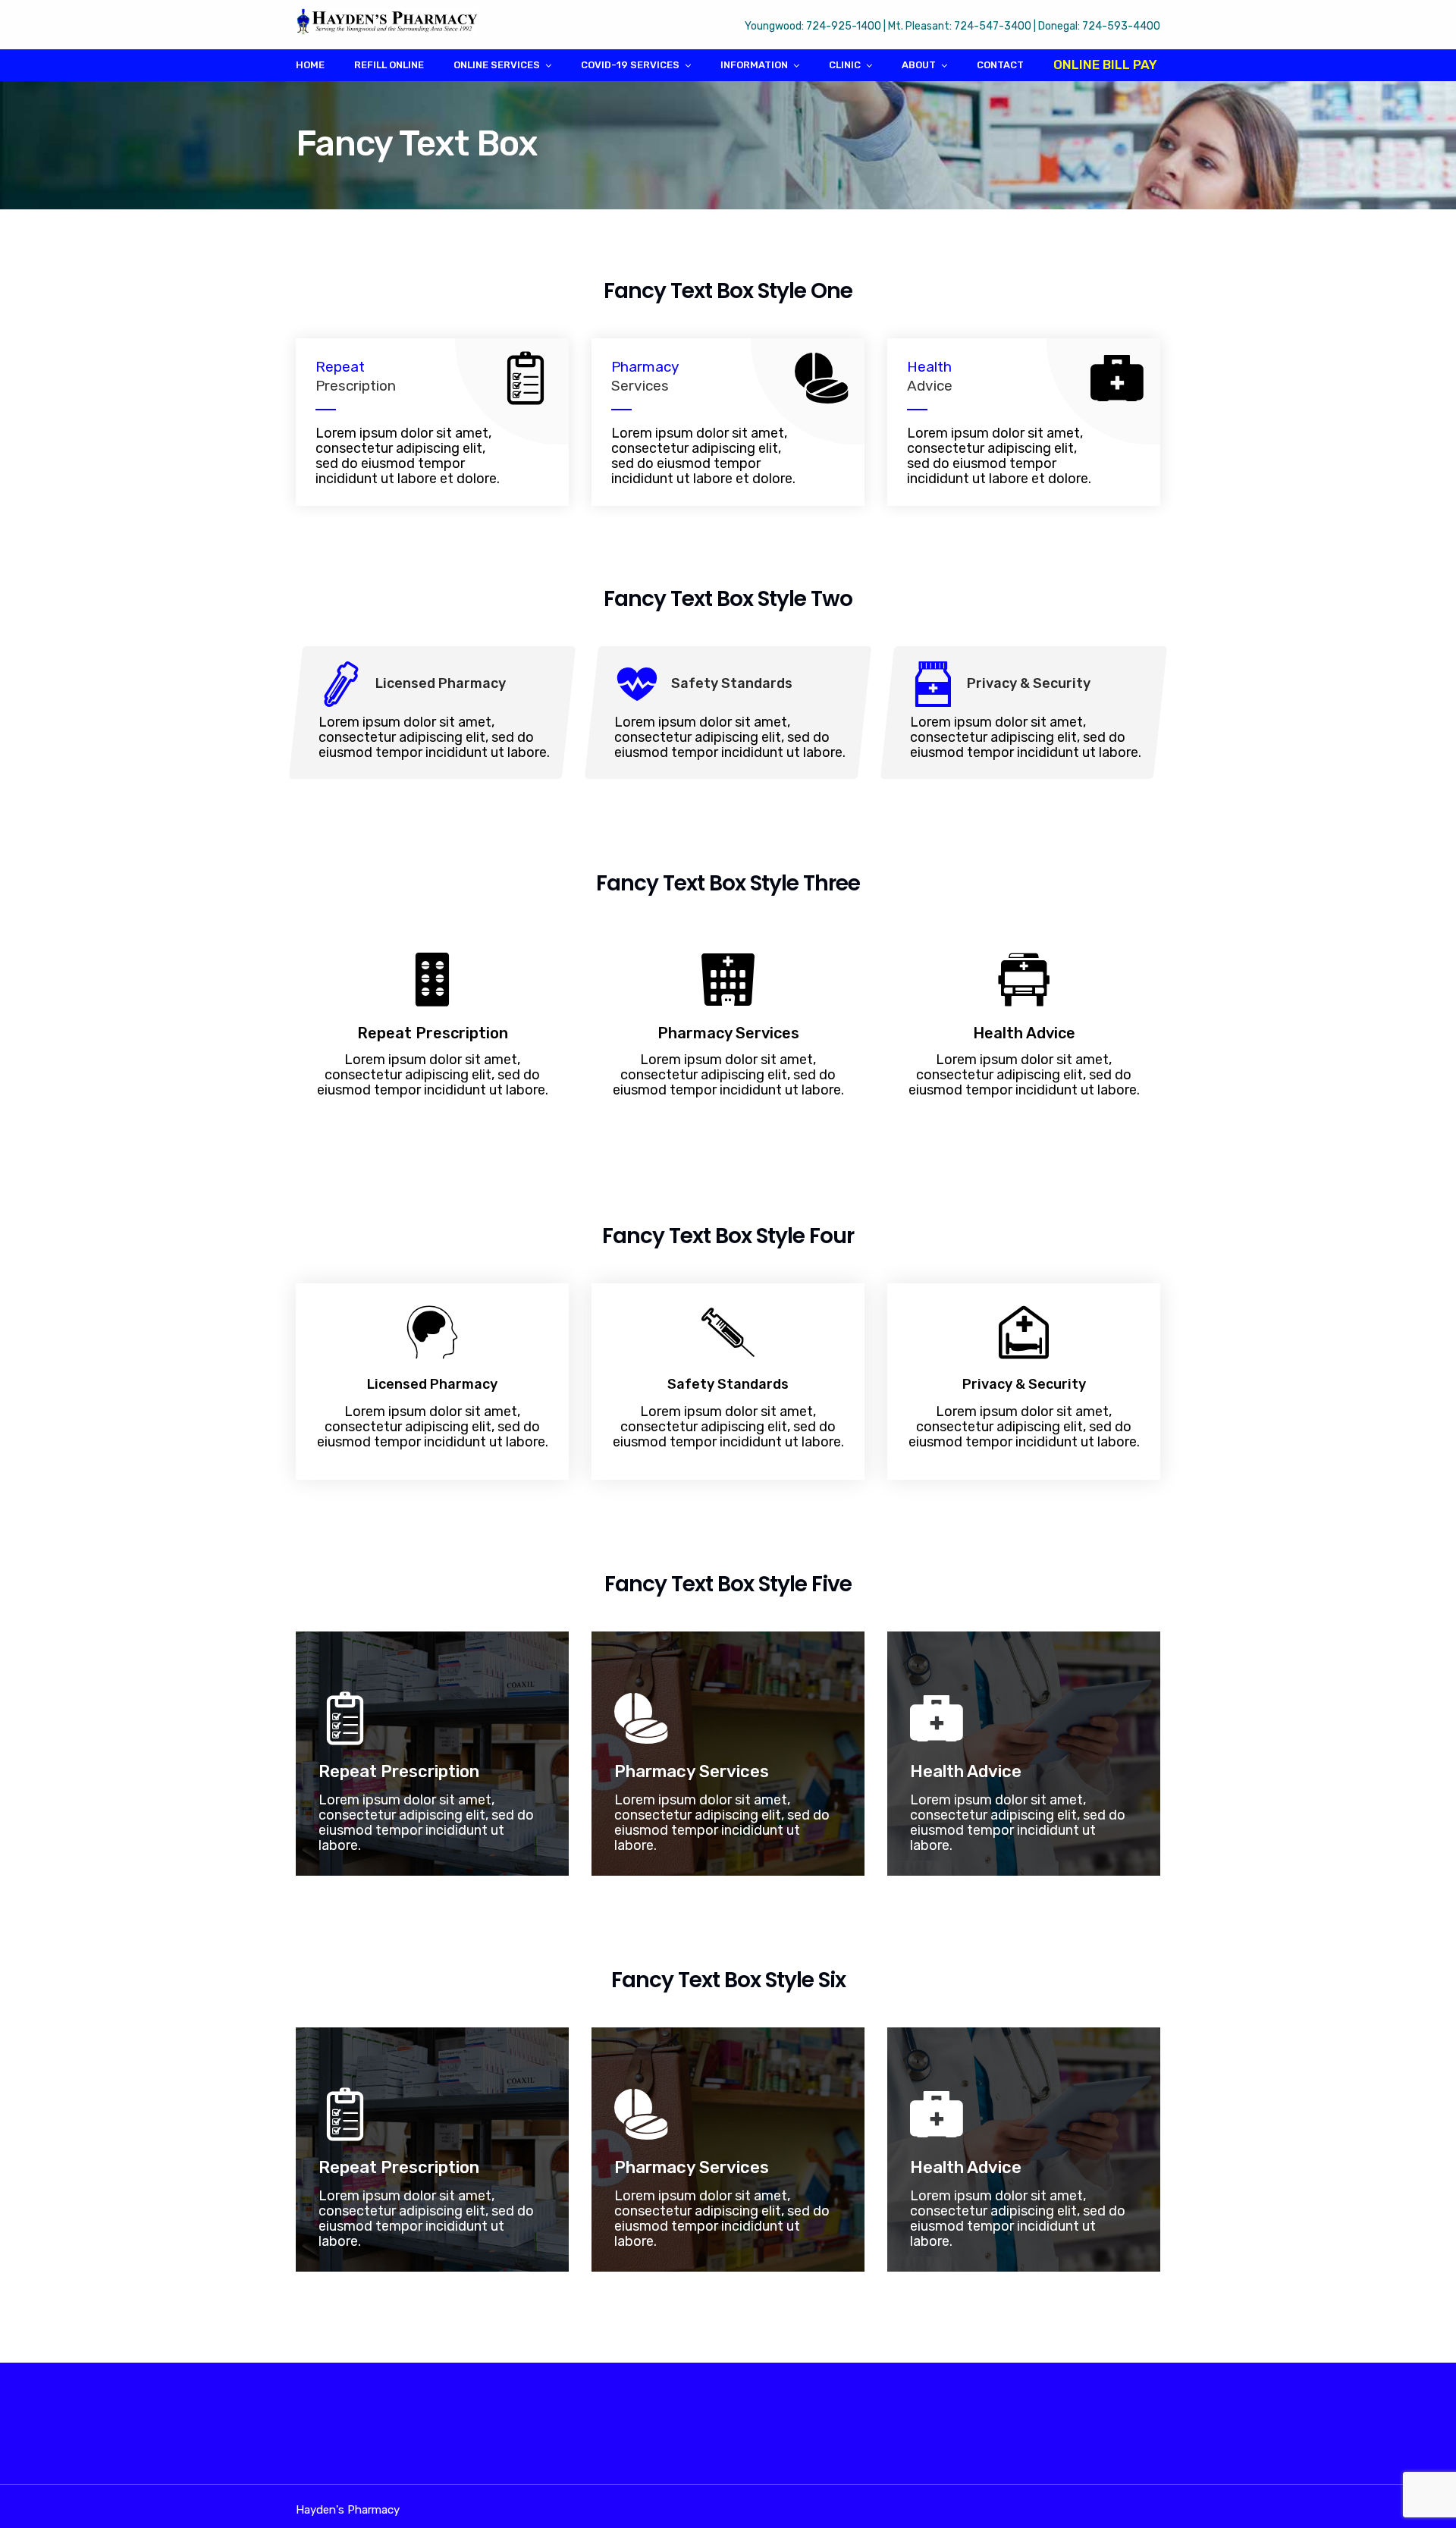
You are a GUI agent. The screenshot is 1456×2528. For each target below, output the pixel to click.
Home (310, 65)
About (919, 65)
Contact (1000, 65)
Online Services (497, 65)
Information (754, 65)
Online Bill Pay (1105, 64)
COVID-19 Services (630, 65)
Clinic (845, 65)
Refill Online (389, 65)
